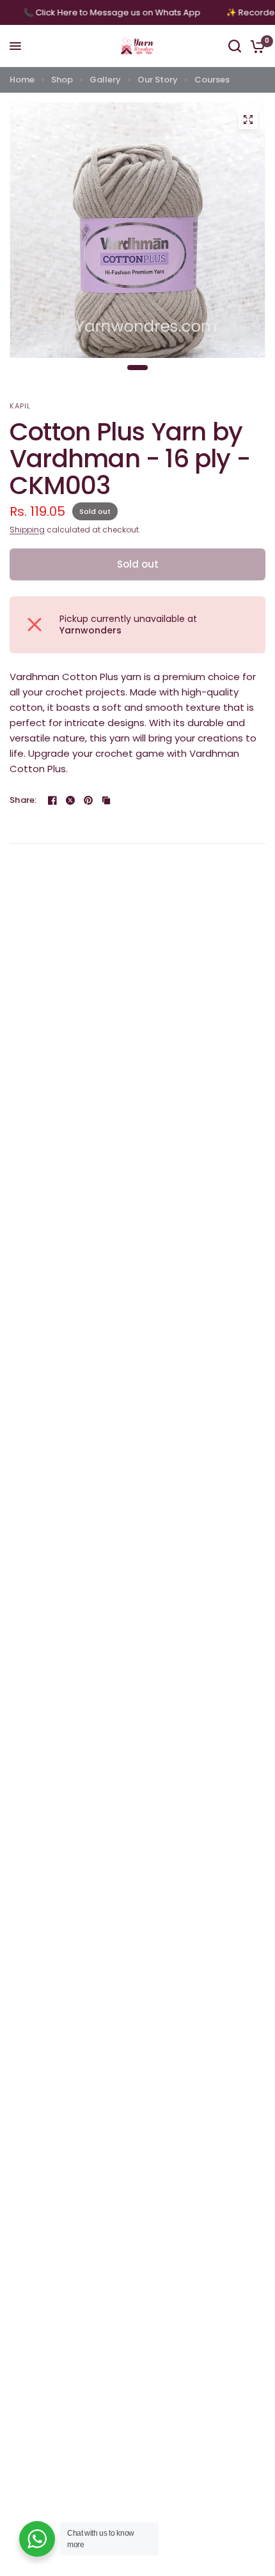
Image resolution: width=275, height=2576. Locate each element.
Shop (62, 80)
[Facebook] (52, 800)
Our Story (158, 80)
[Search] (235, 46)
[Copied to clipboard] (106, 800)
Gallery (105, 80)
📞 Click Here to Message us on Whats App (119, 12)
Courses (212, 80)
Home (22, 80)
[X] (70, 800)
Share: (23, 800)
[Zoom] (248, 120)
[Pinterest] (88, 800)
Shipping (27, 530)
